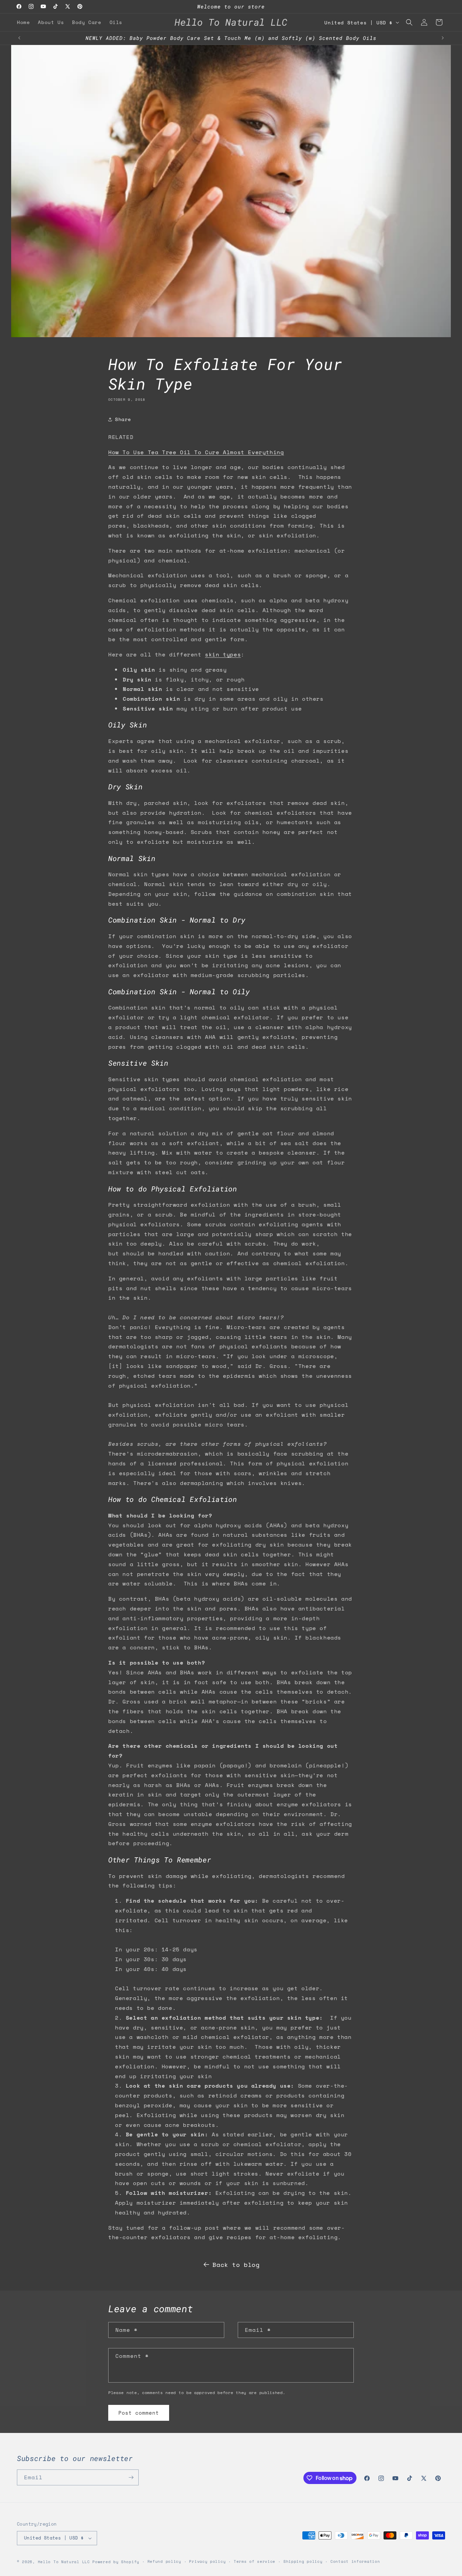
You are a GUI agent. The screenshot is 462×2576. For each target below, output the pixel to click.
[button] (409, 22)
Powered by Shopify (116, 2562)
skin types (223, 654)
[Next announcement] (443, 38)
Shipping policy (303, 2561)
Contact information (355, 2561)
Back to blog (236, 2265)
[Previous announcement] (19, 38)
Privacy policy (207, 2561)
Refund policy (164, 2561)
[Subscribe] (131, 2477)
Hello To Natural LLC (64, 2562)
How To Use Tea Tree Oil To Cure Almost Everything (196, 452)
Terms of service (255, 2561)
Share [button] (123, 419)
